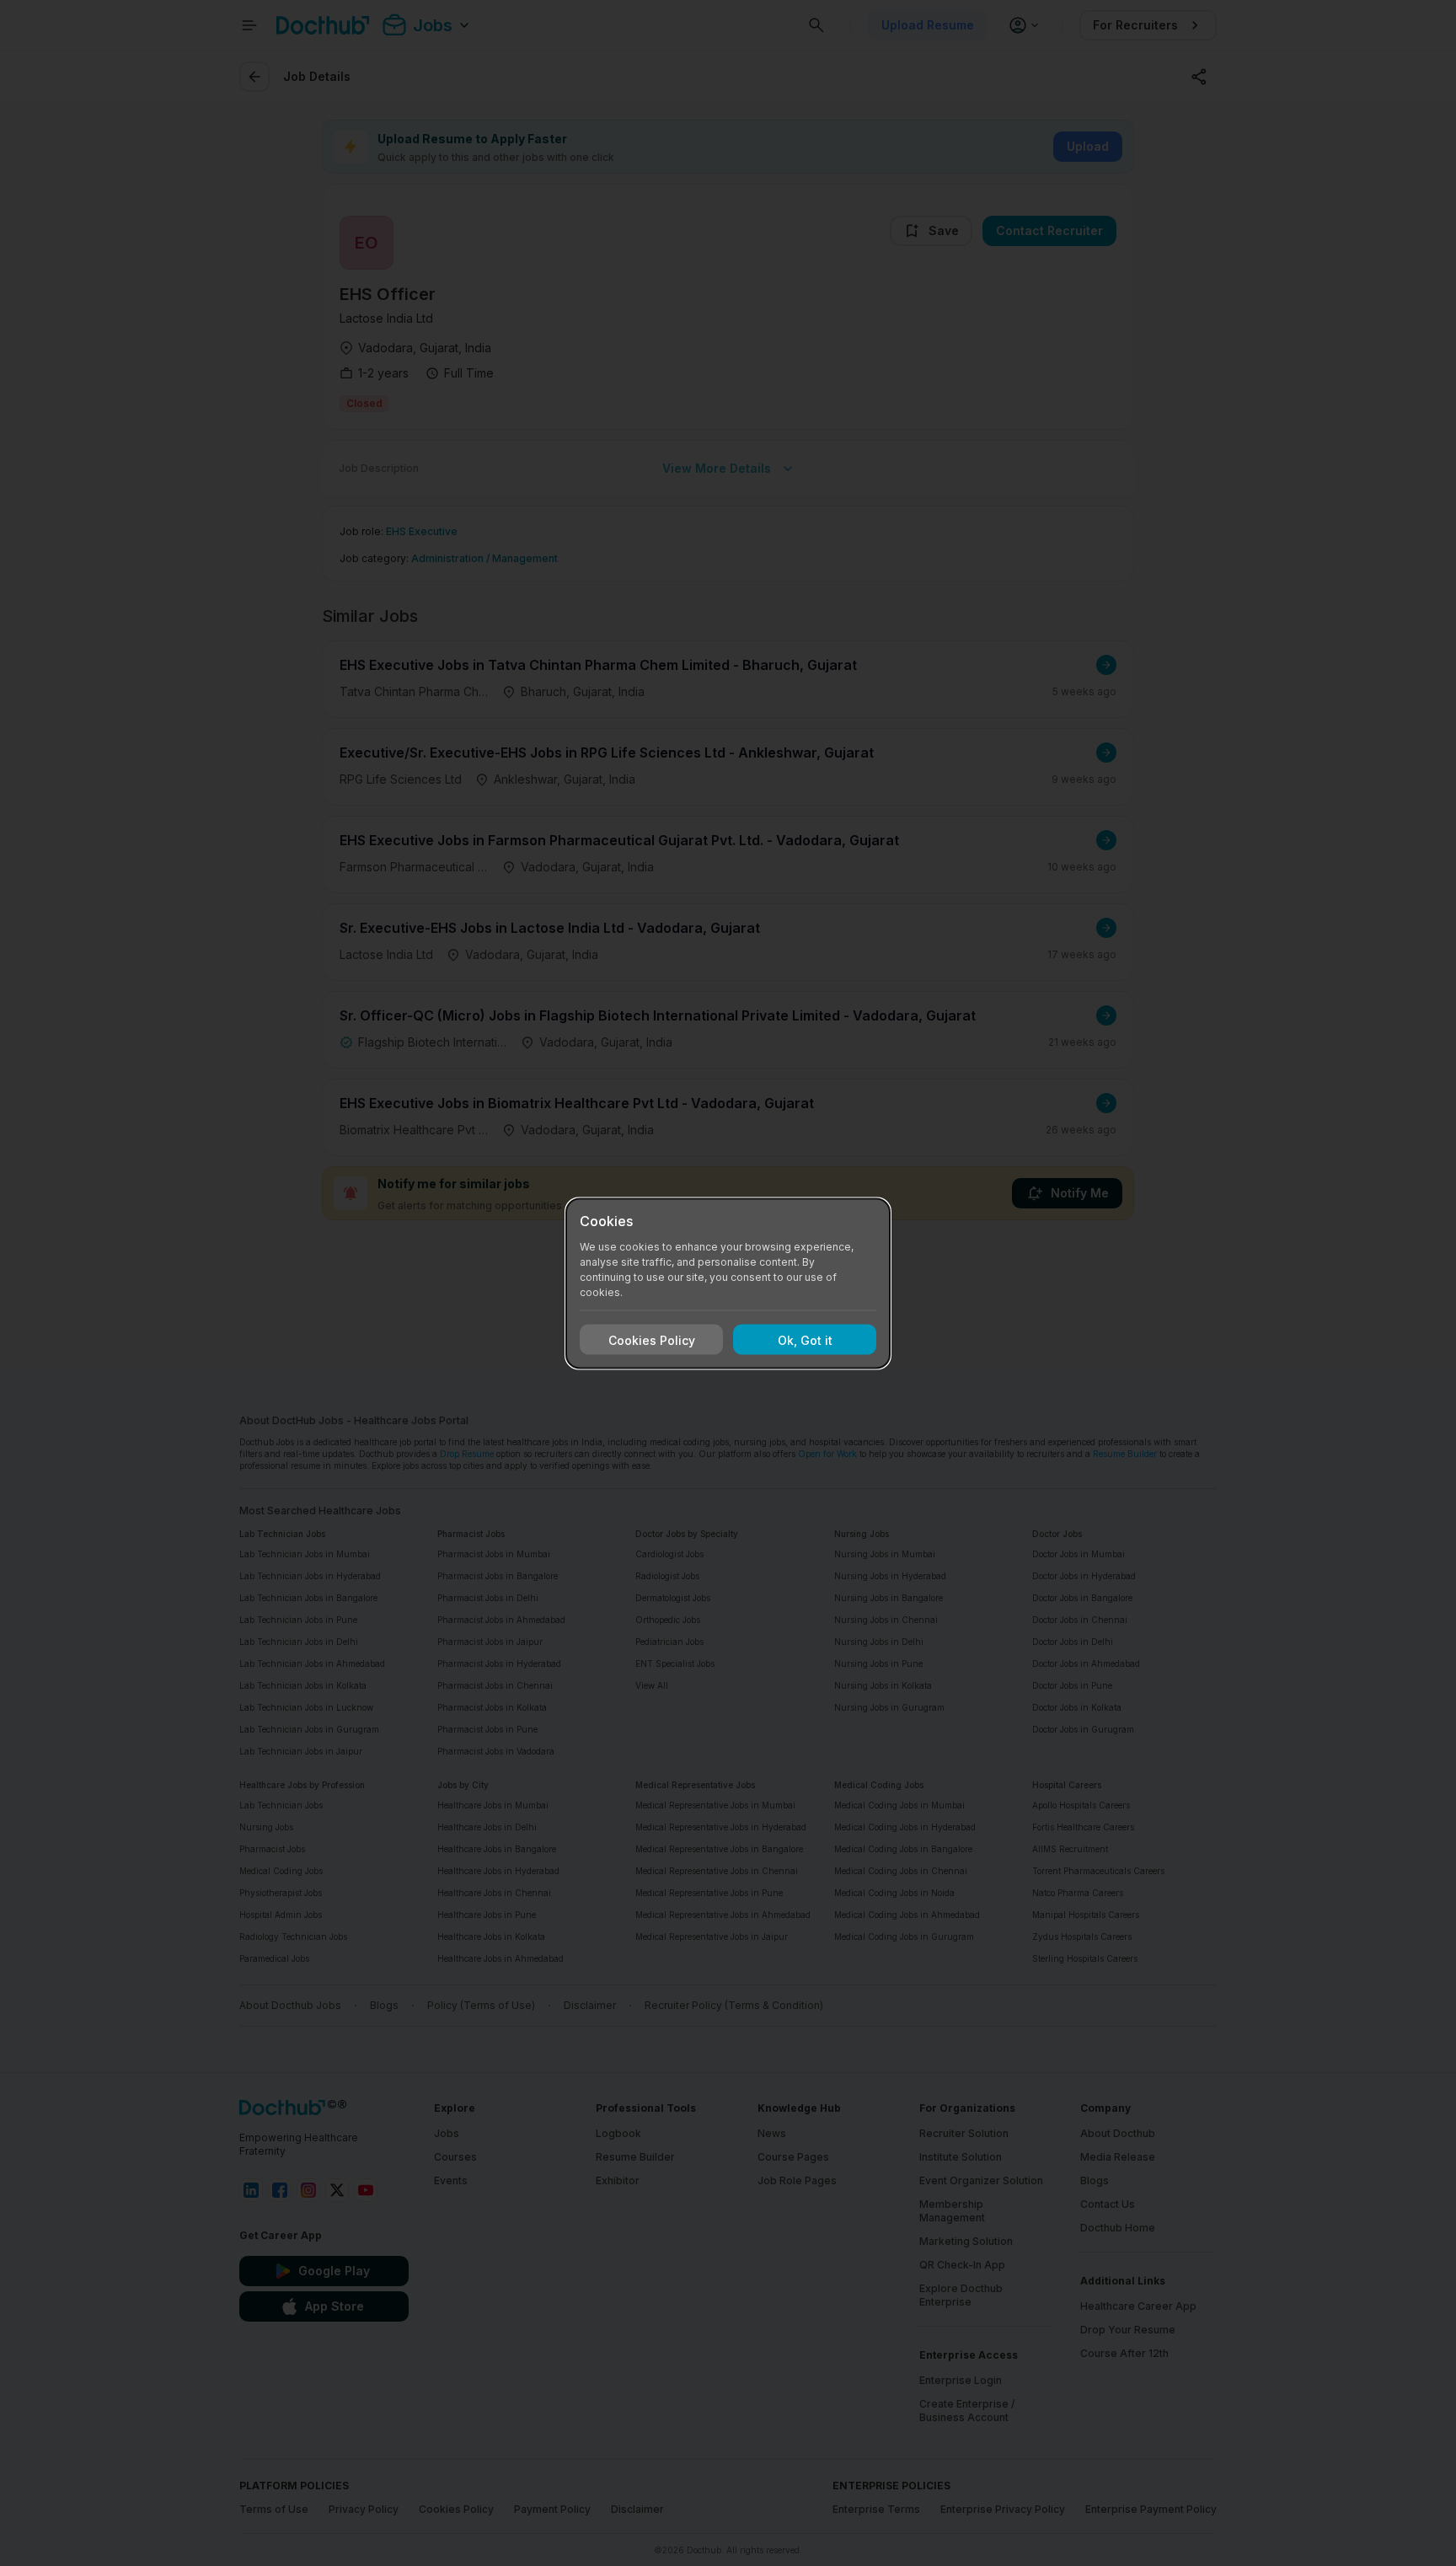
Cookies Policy (652, 1339)
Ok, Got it (805, 1339)
